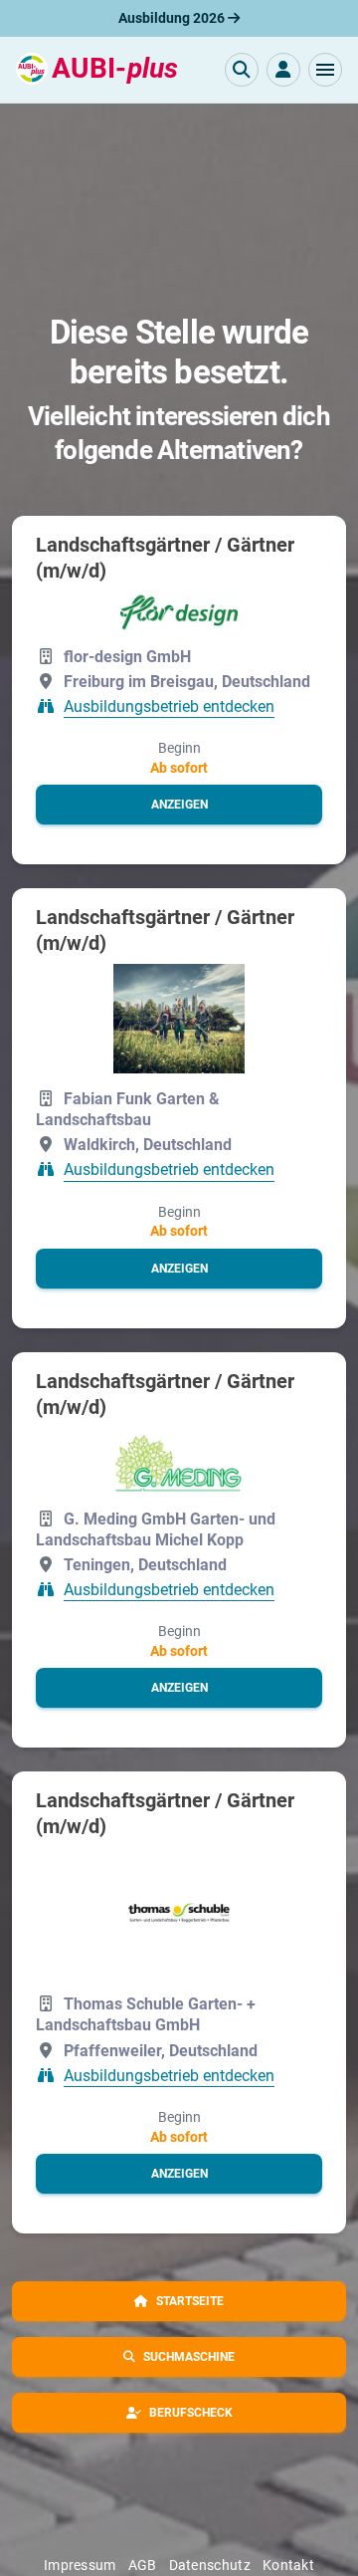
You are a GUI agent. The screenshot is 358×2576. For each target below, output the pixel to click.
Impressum (80, 2565)
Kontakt (288, 2565)
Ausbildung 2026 (173, 18)
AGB (143, 2565)
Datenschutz (210, 2565)
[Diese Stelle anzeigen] (179, 611)
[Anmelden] (283, 70)
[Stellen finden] (242, 70)
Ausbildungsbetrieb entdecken (169, 706)
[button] (325, 70)
